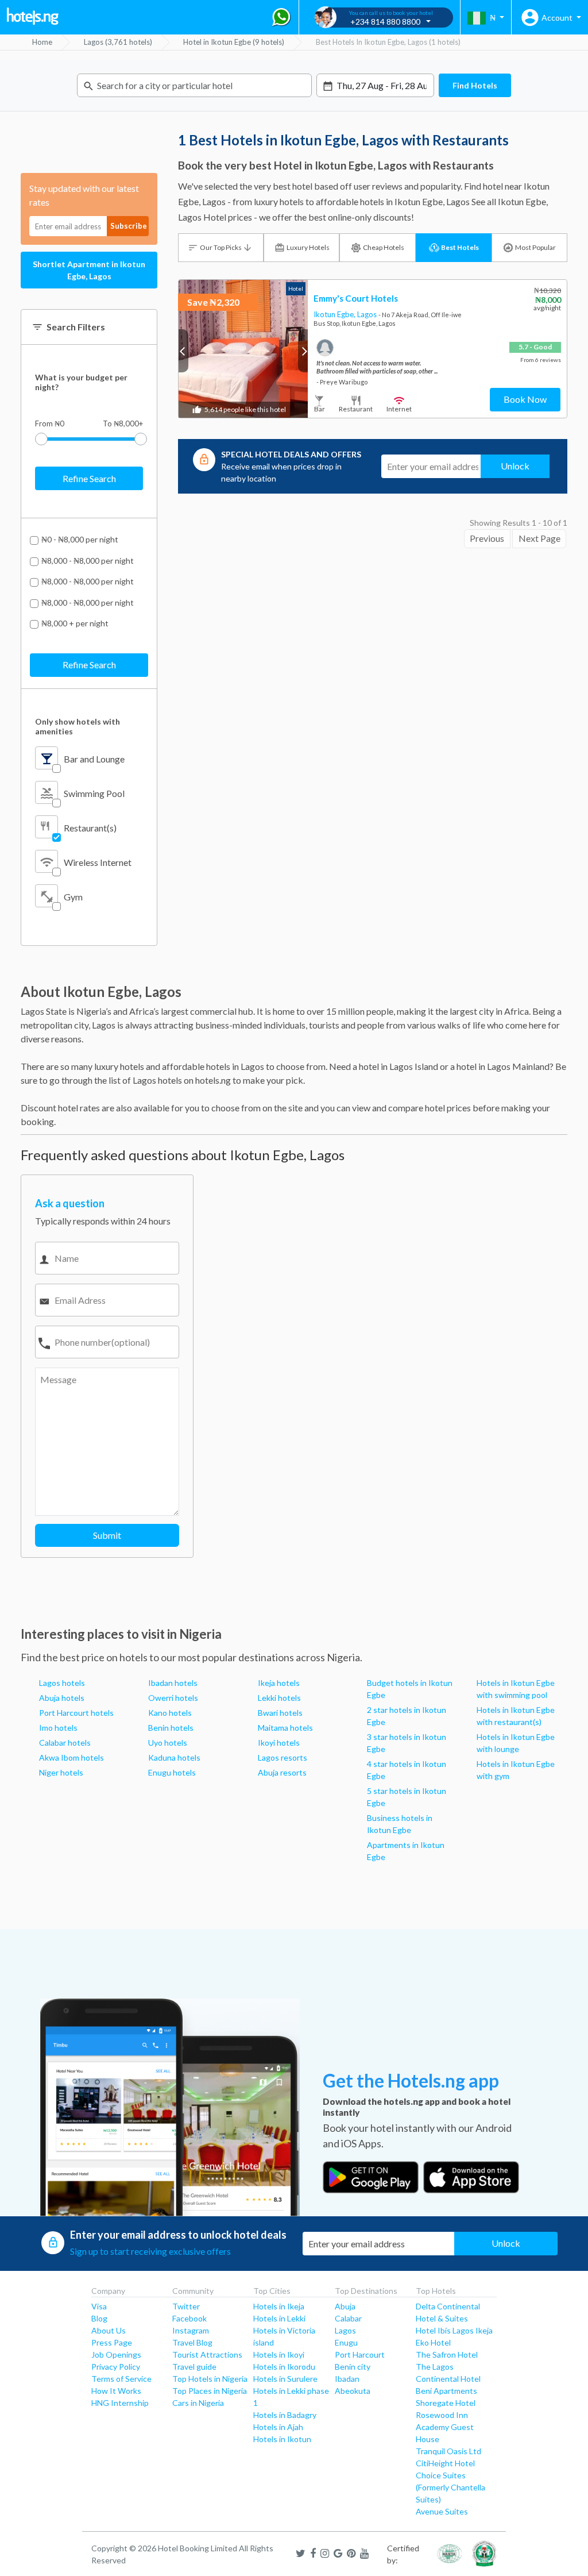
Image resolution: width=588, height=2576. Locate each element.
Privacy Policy (116, 2367)
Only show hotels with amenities (78, 726)
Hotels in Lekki (279, 2318)
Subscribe (129, 226)
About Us (109, 2330)
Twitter (186, 2306)
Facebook (189, 2318)
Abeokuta (353, 2391)
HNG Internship (120, 2403)
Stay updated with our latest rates (84, 195)
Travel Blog (192, 2342)
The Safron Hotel (447, 2354)
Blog (99, 2318)
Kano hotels (170, 1713)
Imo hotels (58, 1728)
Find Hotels (475, 85)
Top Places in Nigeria (210, 2391)
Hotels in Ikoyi (279, 2354)
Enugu (346, 2342)
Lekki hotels (279, 1698)
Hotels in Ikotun (282, 2439)
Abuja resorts (282, 1772)
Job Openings (116, 2354)
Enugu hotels (172, 1772)
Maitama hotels (285, 1728)
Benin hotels (171, 1728)
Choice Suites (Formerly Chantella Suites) (450, 2487)
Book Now (525, 399)
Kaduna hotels (174, 1757)
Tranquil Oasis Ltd (448, 2451)
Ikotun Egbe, (335, 314)
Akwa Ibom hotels (71, 1757)
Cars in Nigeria (198, 2403)
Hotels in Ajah (278, 2427)
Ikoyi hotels (279, 1743)
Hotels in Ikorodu (284, 2367)
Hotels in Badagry (285, 2415)
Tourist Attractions (207, 2354)
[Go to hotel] (243, 349)
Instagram (191, 2330)
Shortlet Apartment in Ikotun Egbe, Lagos (89, 270)
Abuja (345, 2306)
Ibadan (347, 2379)
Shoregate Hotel (446, 2403)
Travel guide (194, 2367)
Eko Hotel (433, 2342)
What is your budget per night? (81, 382)
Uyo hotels (168, 1743)
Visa (99, 2306)
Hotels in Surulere (285, 2379)
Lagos (368, 314)
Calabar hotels (65, 1743)
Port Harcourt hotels (76, 1713)
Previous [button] (183, 351)
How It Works (116, 2391)
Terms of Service (121, 2379)
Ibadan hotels (173, 1683)
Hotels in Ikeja (279, 2306)
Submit (107, 1535)
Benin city (353, 2367)
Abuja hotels (62, 1698)
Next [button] (303, 351)
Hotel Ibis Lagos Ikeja (454, 2330)
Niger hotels (61, 1772)
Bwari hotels (280, 1713)
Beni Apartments (446, 2391)
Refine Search (89, 478)
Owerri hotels (173, 1698)
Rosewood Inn (442, 2415)
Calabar (348, 2318)
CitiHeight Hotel (445, 2463)
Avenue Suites (442, 2511)
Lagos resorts (283, 1757)
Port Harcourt (360, 2354)
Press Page (112, 2342)
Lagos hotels (62, 1683)
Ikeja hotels (279, 1683)
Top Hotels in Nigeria (210, 2379)
